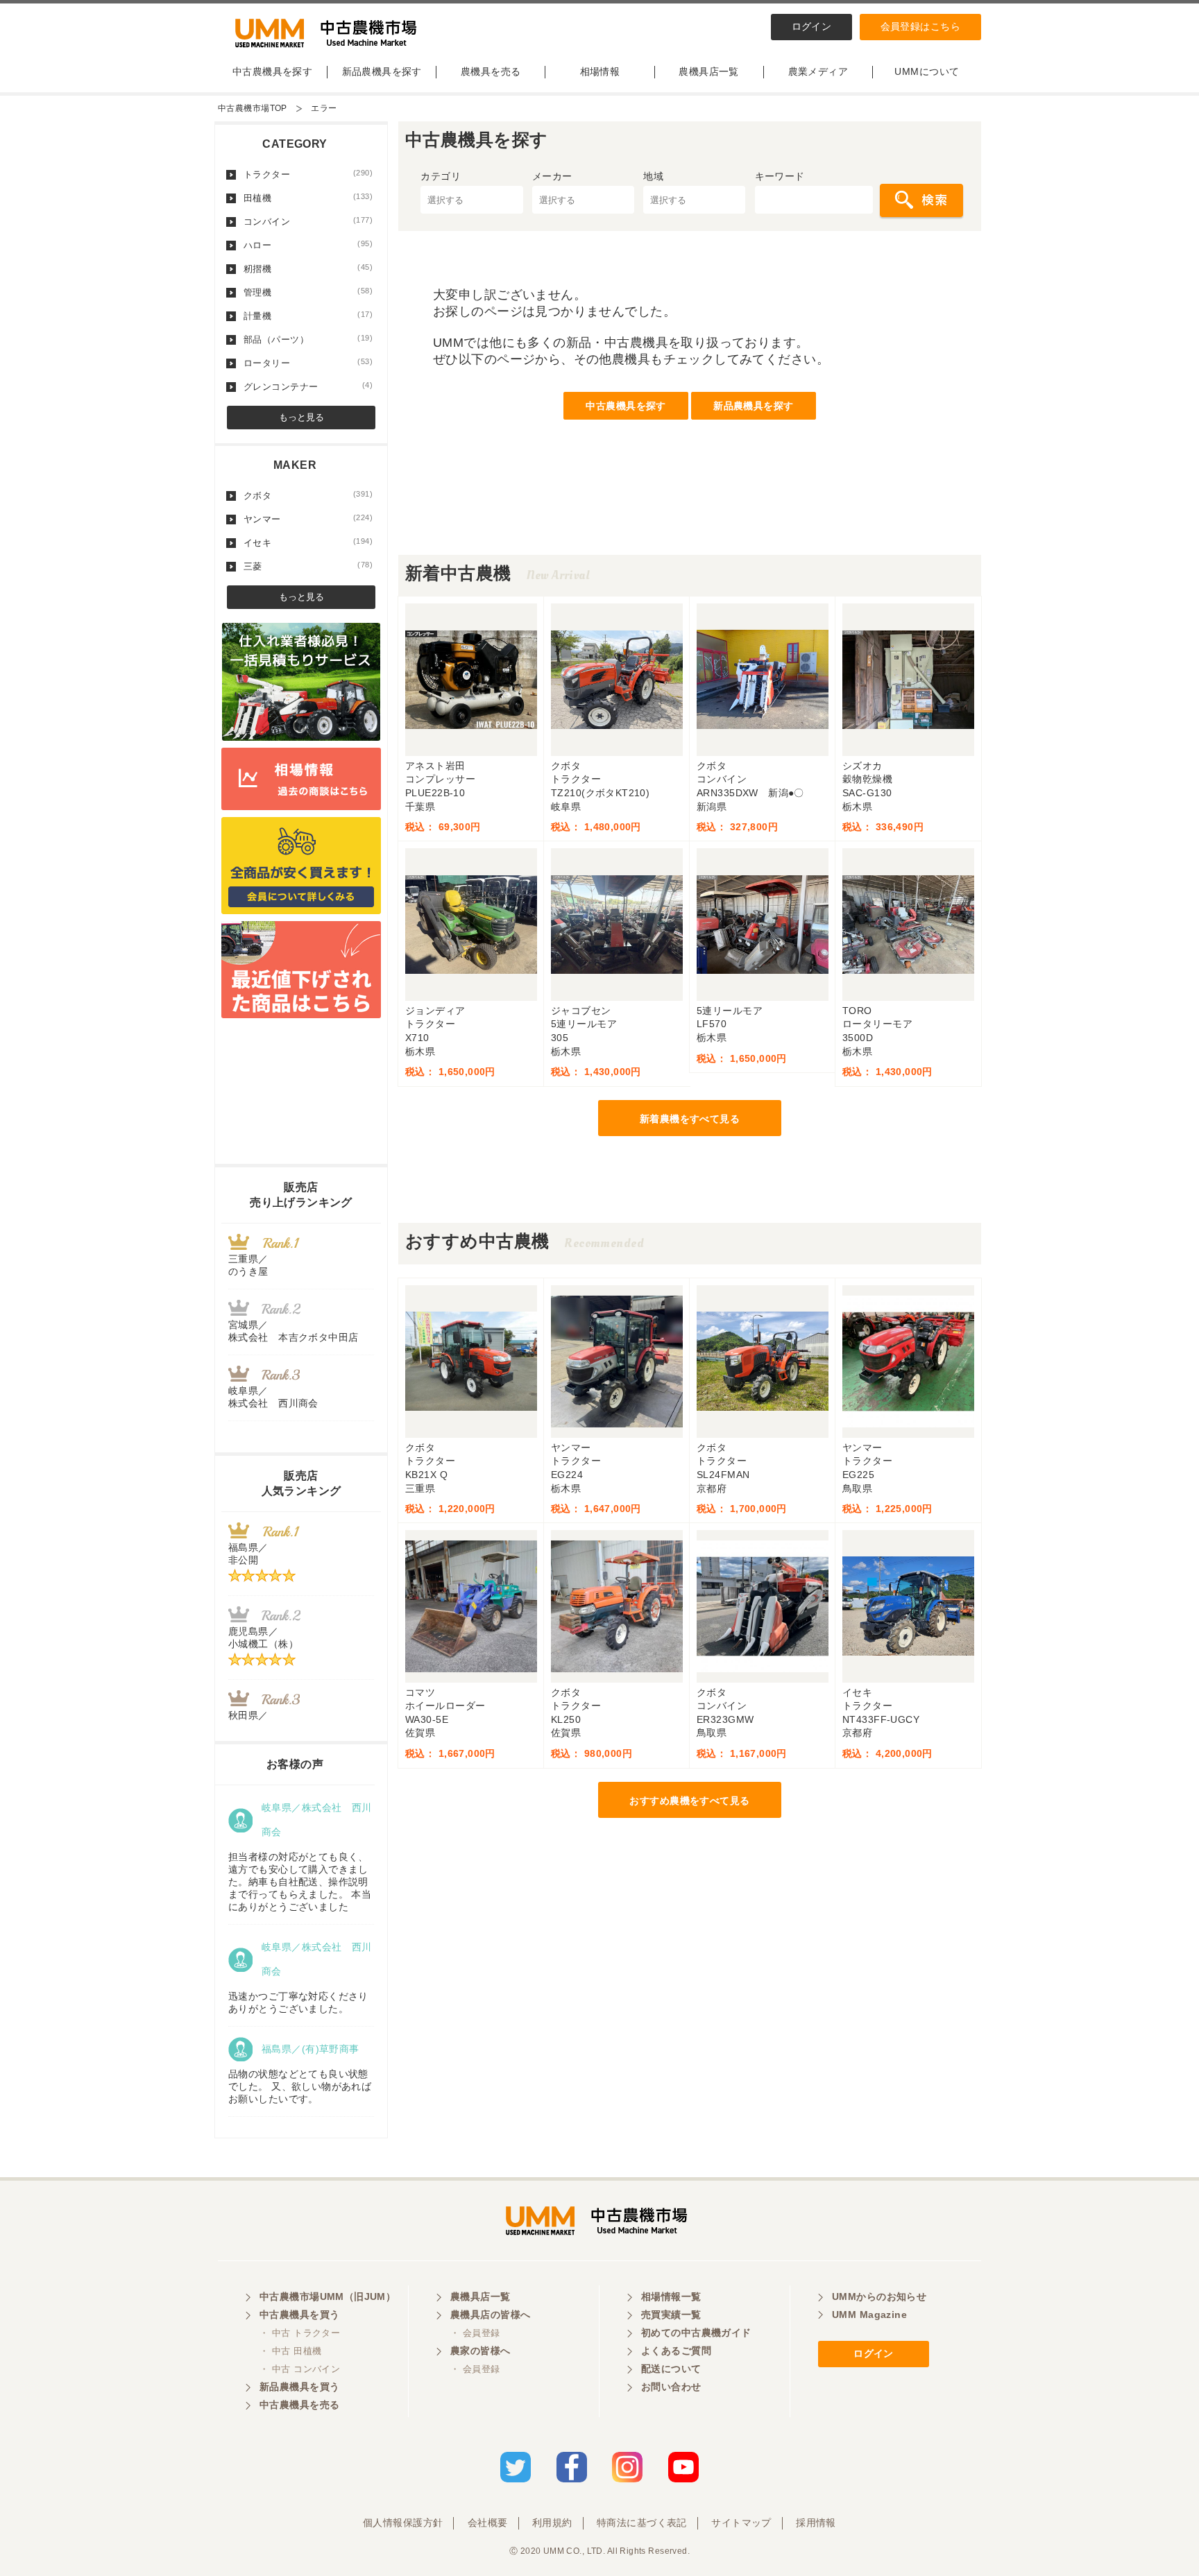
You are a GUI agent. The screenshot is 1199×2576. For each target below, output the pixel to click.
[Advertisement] (690, 524)
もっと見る (301, 417)
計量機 (308, 316)
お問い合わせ (671, 2387)
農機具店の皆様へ (490, 2315)
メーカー (552, 176)
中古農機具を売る (299, 2405)
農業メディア (818, 71)
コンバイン (308, 221)
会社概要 (488, 2523)
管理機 (308, 292)
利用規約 (552, 2523)
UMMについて (927, 71)
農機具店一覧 (709, 71)
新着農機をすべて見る (690, 1119)
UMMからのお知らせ (879, 2296)
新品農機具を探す (382, 71)
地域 (653, 176)
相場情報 (600, 71)
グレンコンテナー (308, 386)
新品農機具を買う (299, 2387)
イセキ (308, 542)
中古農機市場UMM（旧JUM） (328, 2296)
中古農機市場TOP (253, 108)
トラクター (308, 174)
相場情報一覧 (671, 2296)
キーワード (780, 176)
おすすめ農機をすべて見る (689, 1801)
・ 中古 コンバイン (300, 2369)
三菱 (308, 566)
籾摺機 (308, 268)
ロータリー (308, 363)
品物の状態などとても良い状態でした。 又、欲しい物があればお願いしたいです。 (300, 2086)
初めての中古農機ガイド (696, 2333)
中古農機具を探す (272, 71)
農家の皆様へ (481, 2351)
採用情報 (816, 2523)
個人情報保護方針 (403, 2523)
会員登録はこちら (920, 26)
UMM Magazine (869, 2315)
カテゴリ (441, 176)
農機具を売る (491, 71)
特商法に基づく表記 (642, 2523)
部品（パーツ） (308, 339)
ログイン (812, 26)
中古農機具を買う (299, 2315)
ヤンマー (308, 519)
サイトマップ (741, 2523)
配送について (671, 2369)
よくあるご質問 (676, 2351)
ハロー (308, 245)
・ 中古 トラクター (300, 2333)
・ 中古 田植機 (290, 2351)
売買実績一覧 (671, 2315)
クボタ (308, 495)
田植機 (308, 198)
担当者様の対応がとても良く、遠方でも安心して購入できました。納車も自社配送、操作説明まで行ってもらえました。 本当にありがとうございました (300, 1882)
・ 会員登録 (475, 2333)
